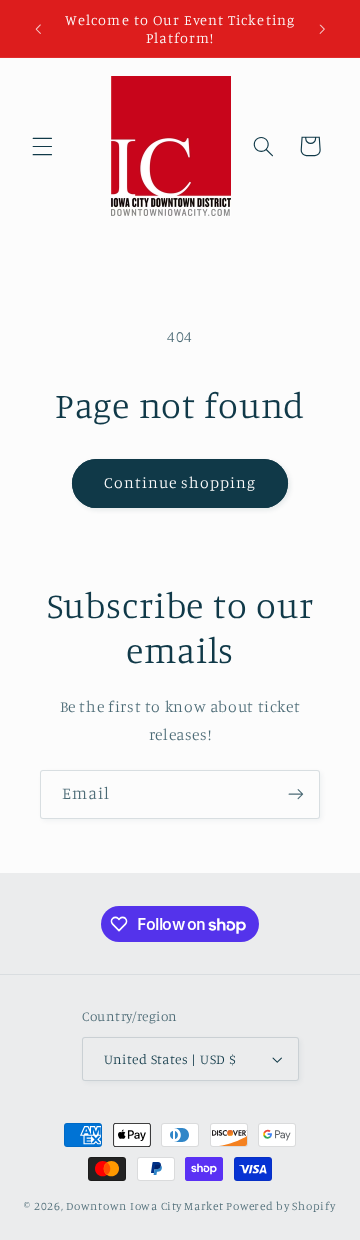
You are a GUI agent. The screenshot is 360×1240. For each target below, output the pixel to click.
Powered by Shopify (280, 1206)
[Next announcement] (322, 29)
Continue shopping (180, 482)
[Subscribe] (296, 794)
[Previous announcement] (38, 29)
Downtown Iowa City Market (144, 1206)
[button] (42, 146)
